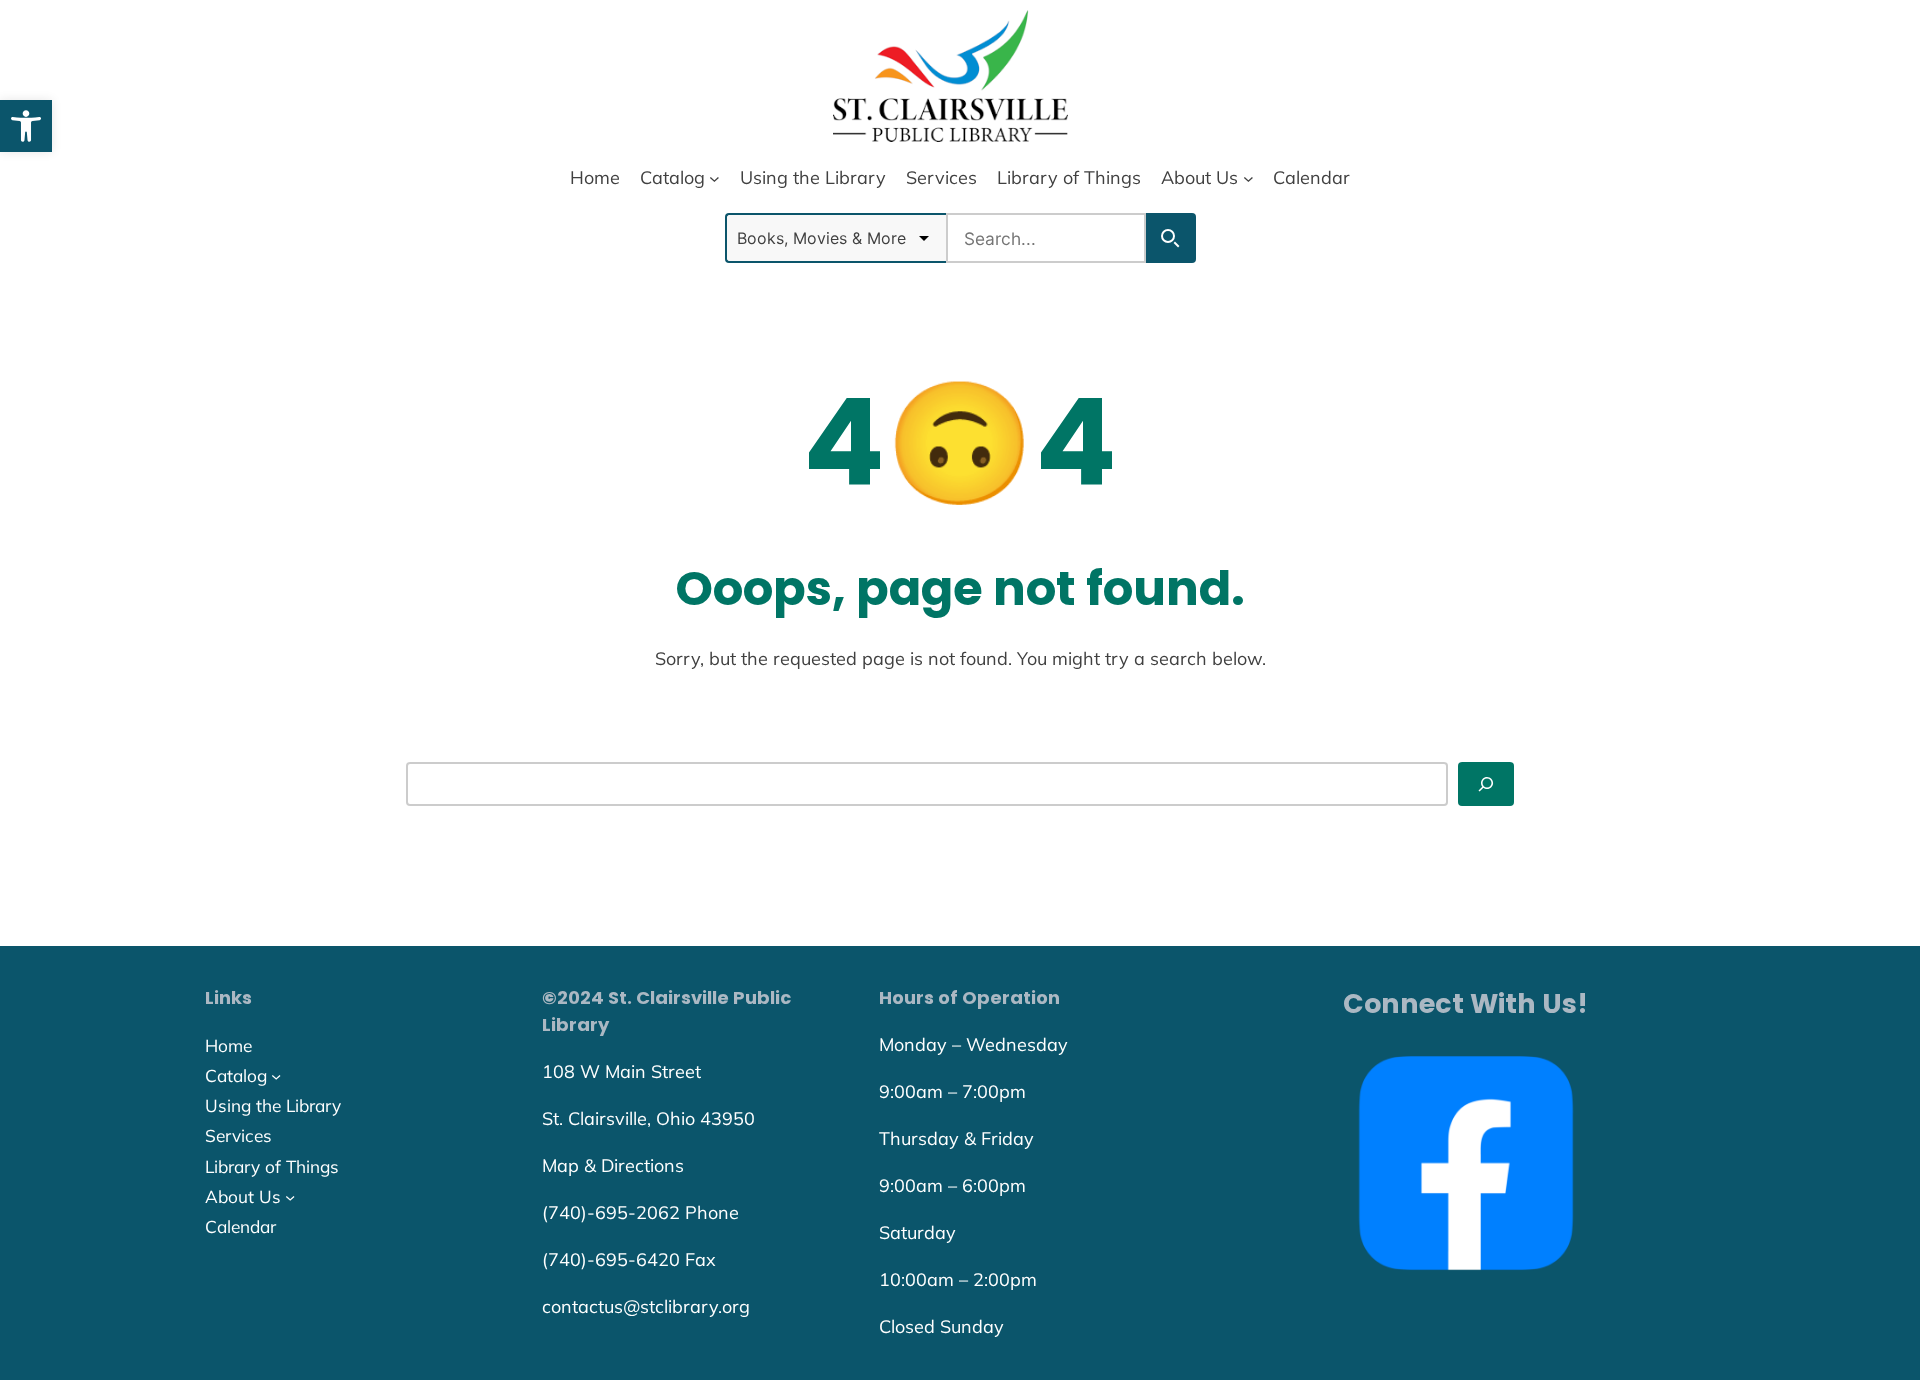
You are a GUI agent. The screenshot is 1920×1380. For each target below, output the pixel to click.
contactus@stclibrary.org (646, 1306)
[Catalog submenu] (714, 177)
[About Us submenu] (1248, 177)
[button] (26, 126)
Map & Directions (613, 1165)
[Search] (1486, 783)
